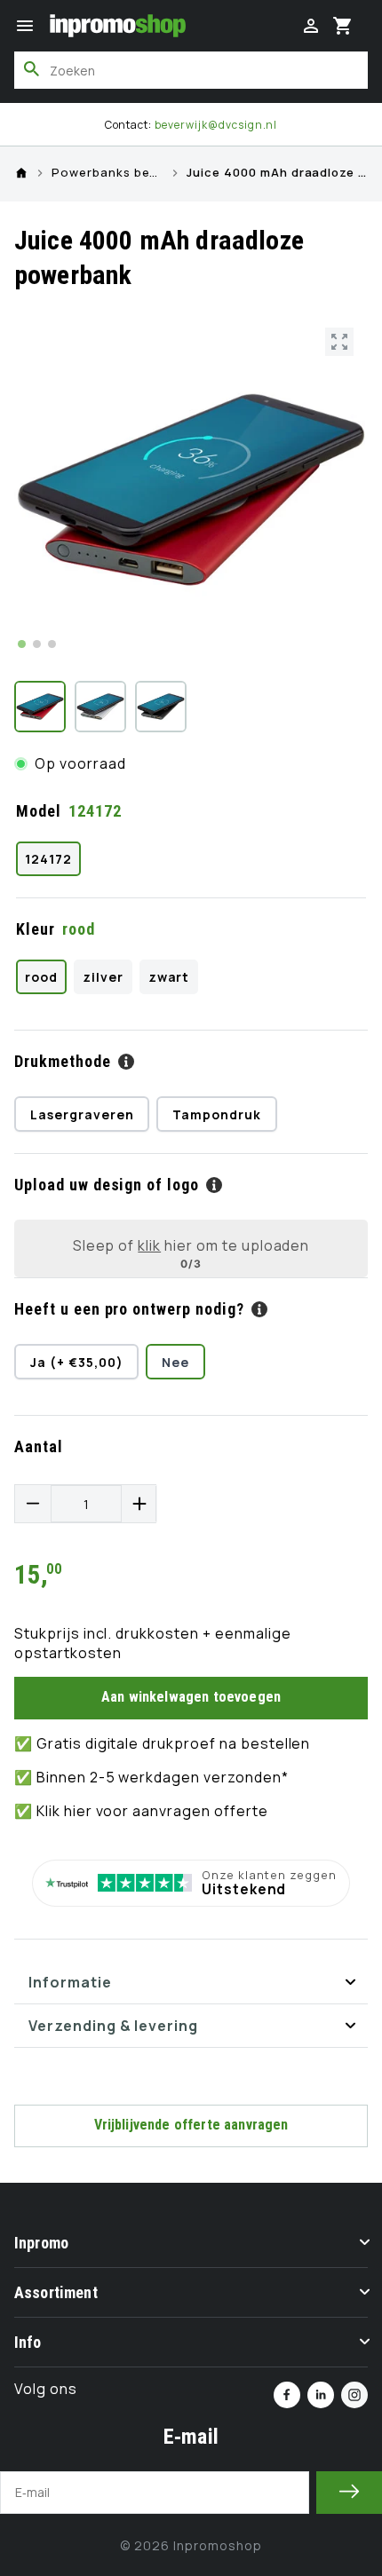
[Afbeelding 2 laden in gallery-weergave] (100, 707)
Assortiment (56, 2292)
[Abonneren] (349, 2493)
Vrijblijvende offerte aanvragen (191, 2125)
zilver (103, 977)
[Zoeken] (32, 69)
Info (28, 2342)
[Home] (21, 173)
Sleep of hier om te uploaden (191, 1245)
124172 (48, 859)
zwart (169, 977)
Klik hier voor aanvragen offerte (152, 1811)
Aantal (39, 1446)
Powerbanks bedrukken (107, 173)
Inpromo (41, 2243)
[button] (25, 26)
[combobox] (191, 70)
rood (41, 977)
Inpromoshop (218, 2545)
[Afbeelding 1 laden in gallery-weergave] (40, 707)
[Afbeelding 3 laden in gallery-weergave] (161, 707)
